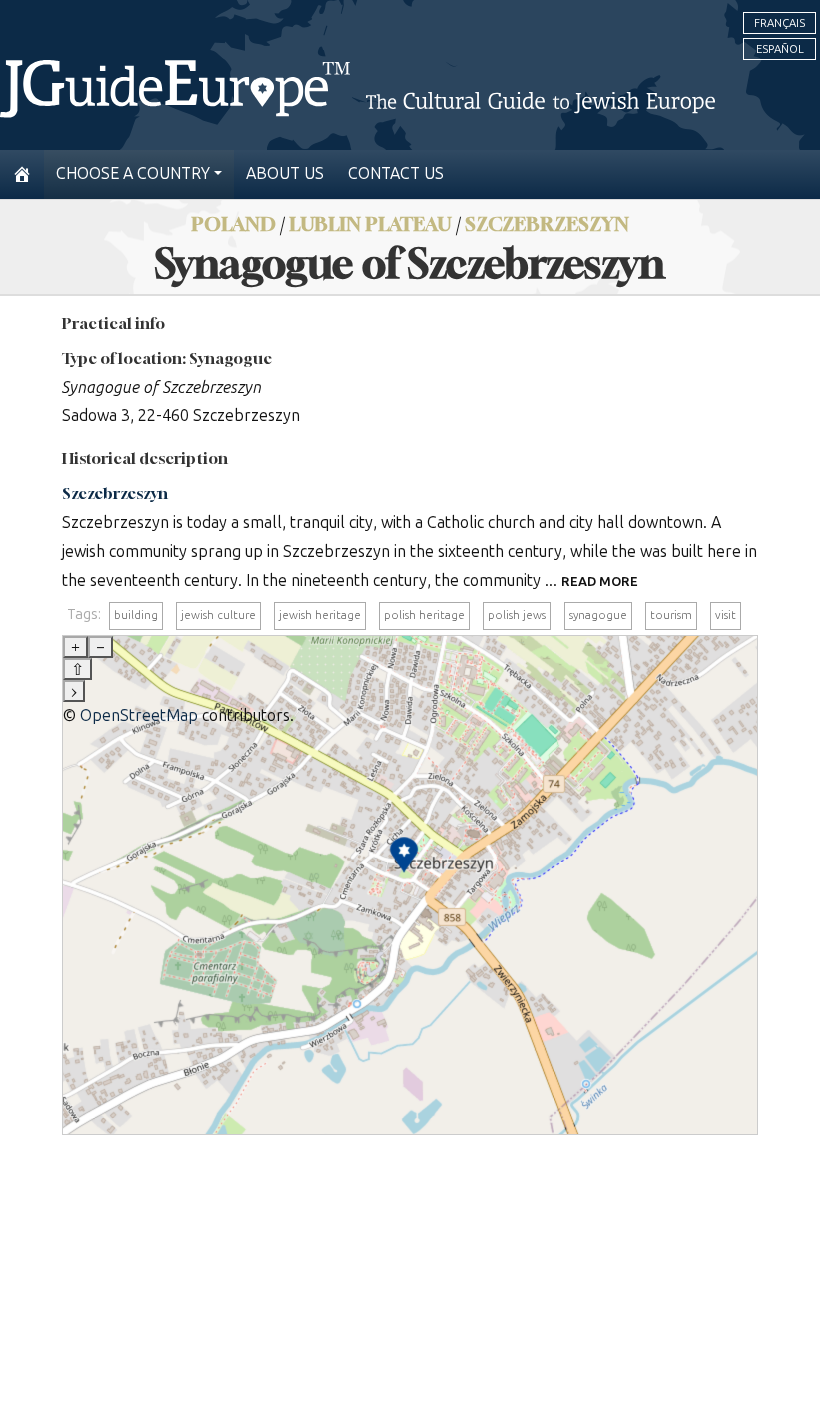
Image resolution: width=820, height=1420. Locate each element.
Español (780, 49)
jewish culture (218, 615)
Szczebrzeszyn (547, 223)
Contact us (396, 173)
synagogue (598, 615)
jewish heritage (320, 615)
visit (725, 615)
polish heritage (424, 615)
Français (779, 23)
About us (285, 173)
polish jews (517, 615)
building (136, 615)
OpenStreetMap (139, 715)
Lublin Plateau (370, 223)
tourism (671, 615)
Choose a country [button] (133, 173)
